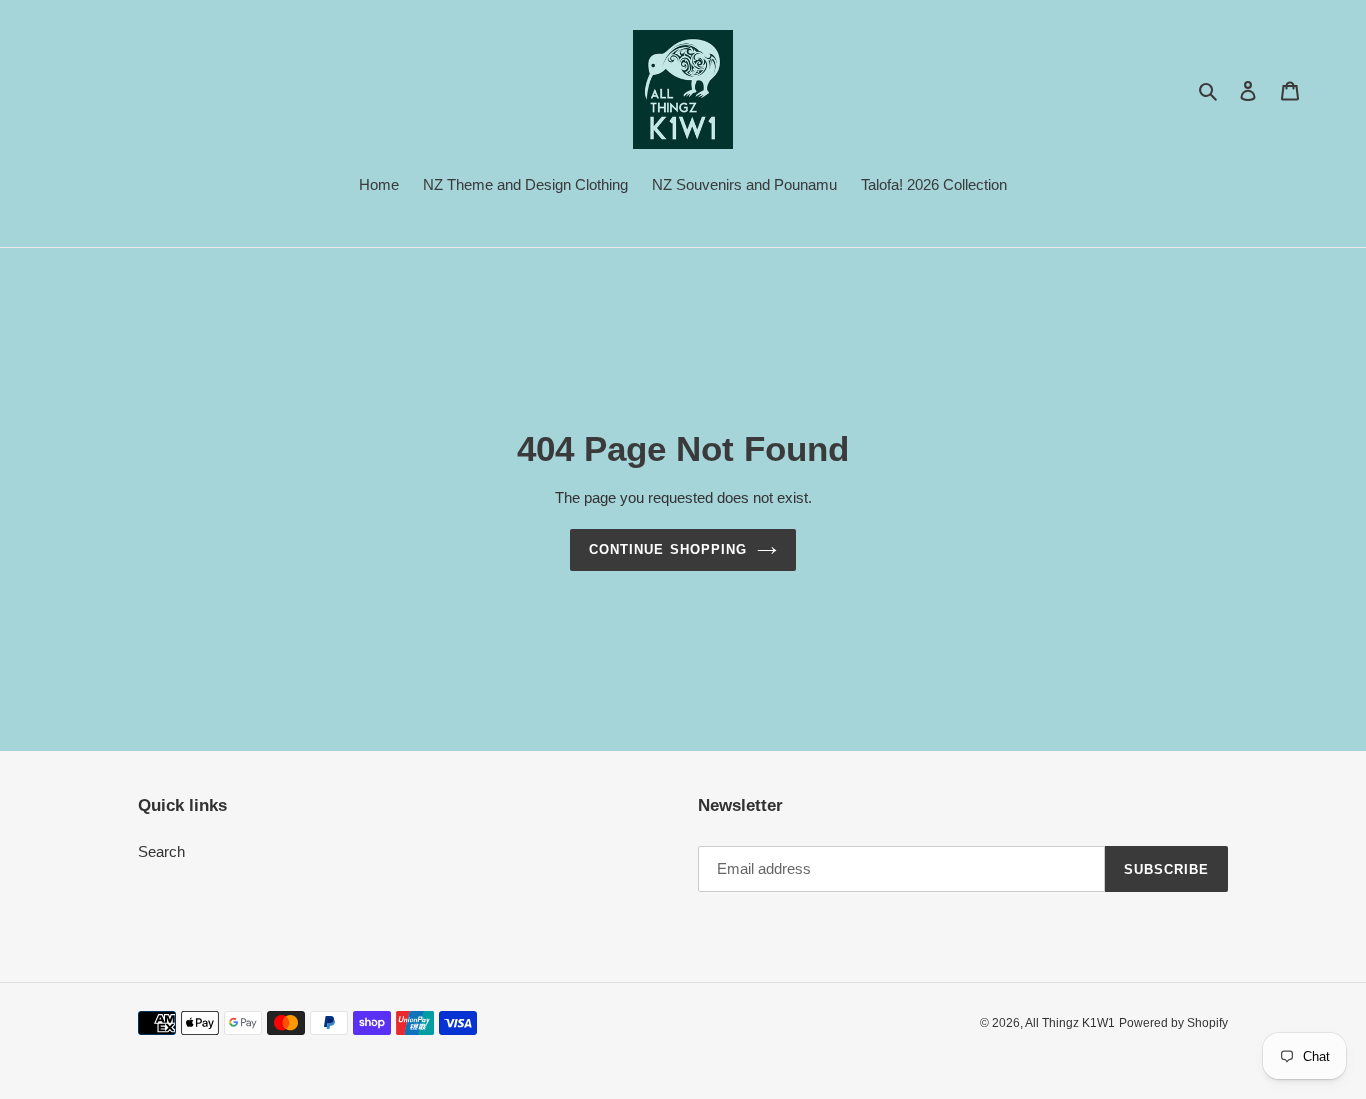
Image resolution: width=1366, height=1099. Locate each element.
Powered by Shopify (1173, 1023)
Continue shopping (668, 549)
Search (161, 851)
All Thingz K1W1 (1070, 1023)
